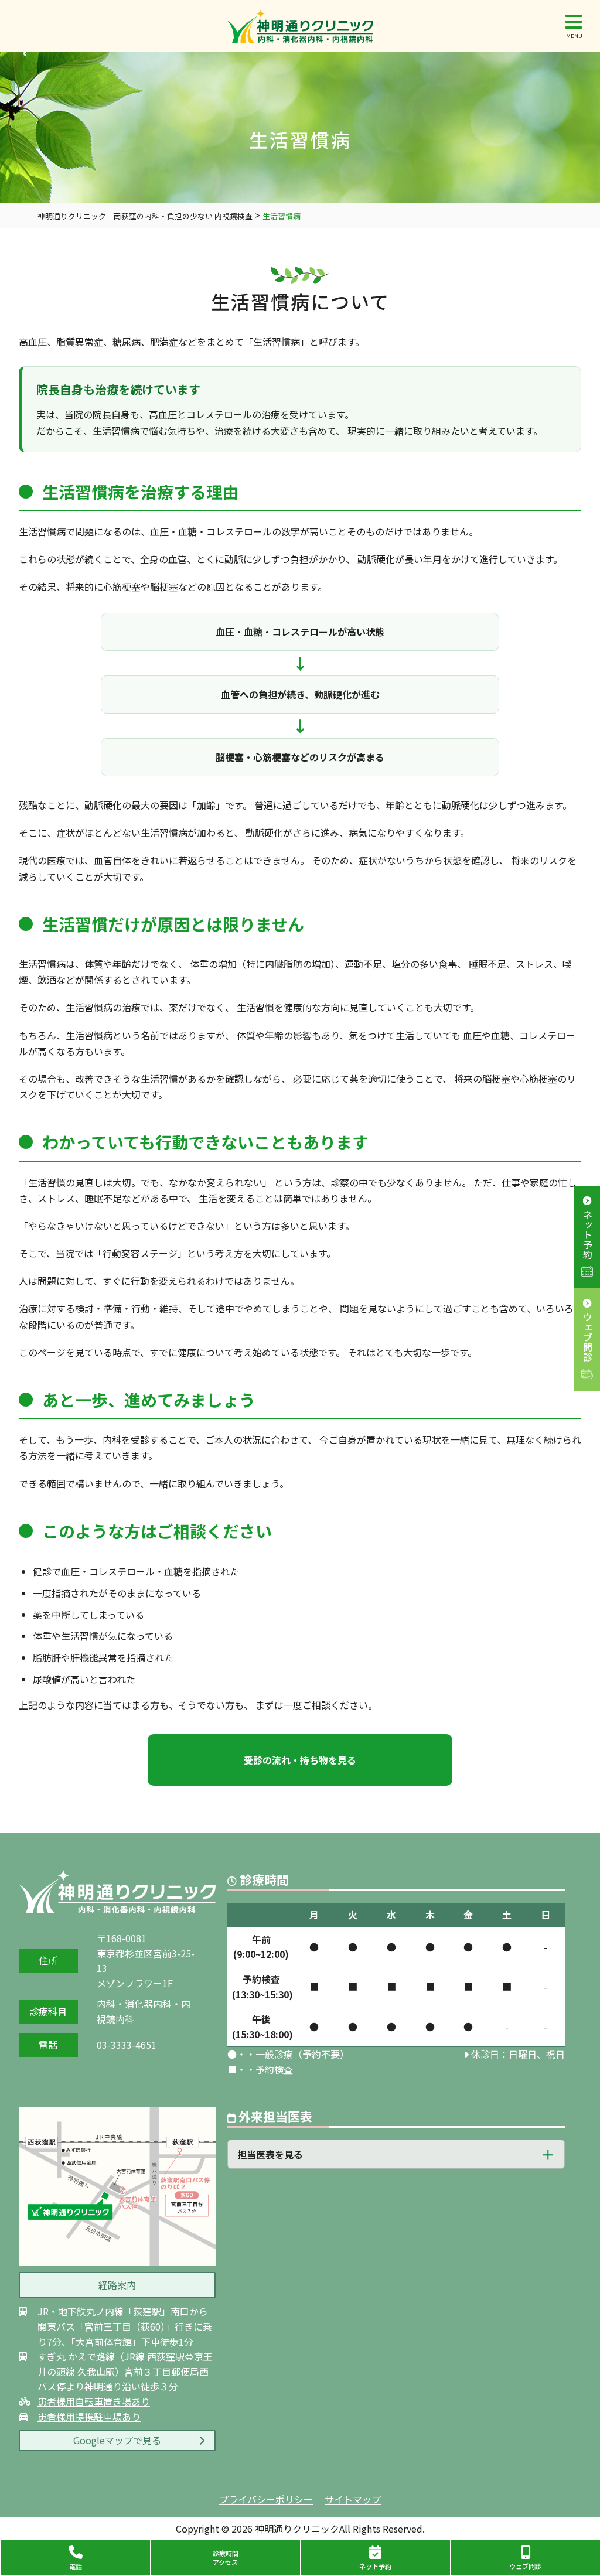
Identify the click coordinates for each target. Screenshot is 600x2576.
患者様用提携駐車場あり (89, 2417)
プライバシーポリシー (266, 2499)
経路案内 (117, 2285)
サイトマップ (353, 2499)
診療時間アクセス (226, 2558)
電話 (76, 2566)
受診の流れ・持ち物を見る (300, 1760)
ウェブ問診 (588, 1337)
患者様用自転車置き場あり (94, 2401)
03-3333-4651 (127, 2045)
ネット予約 (588, 1235)
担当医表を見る (270, 2154)
